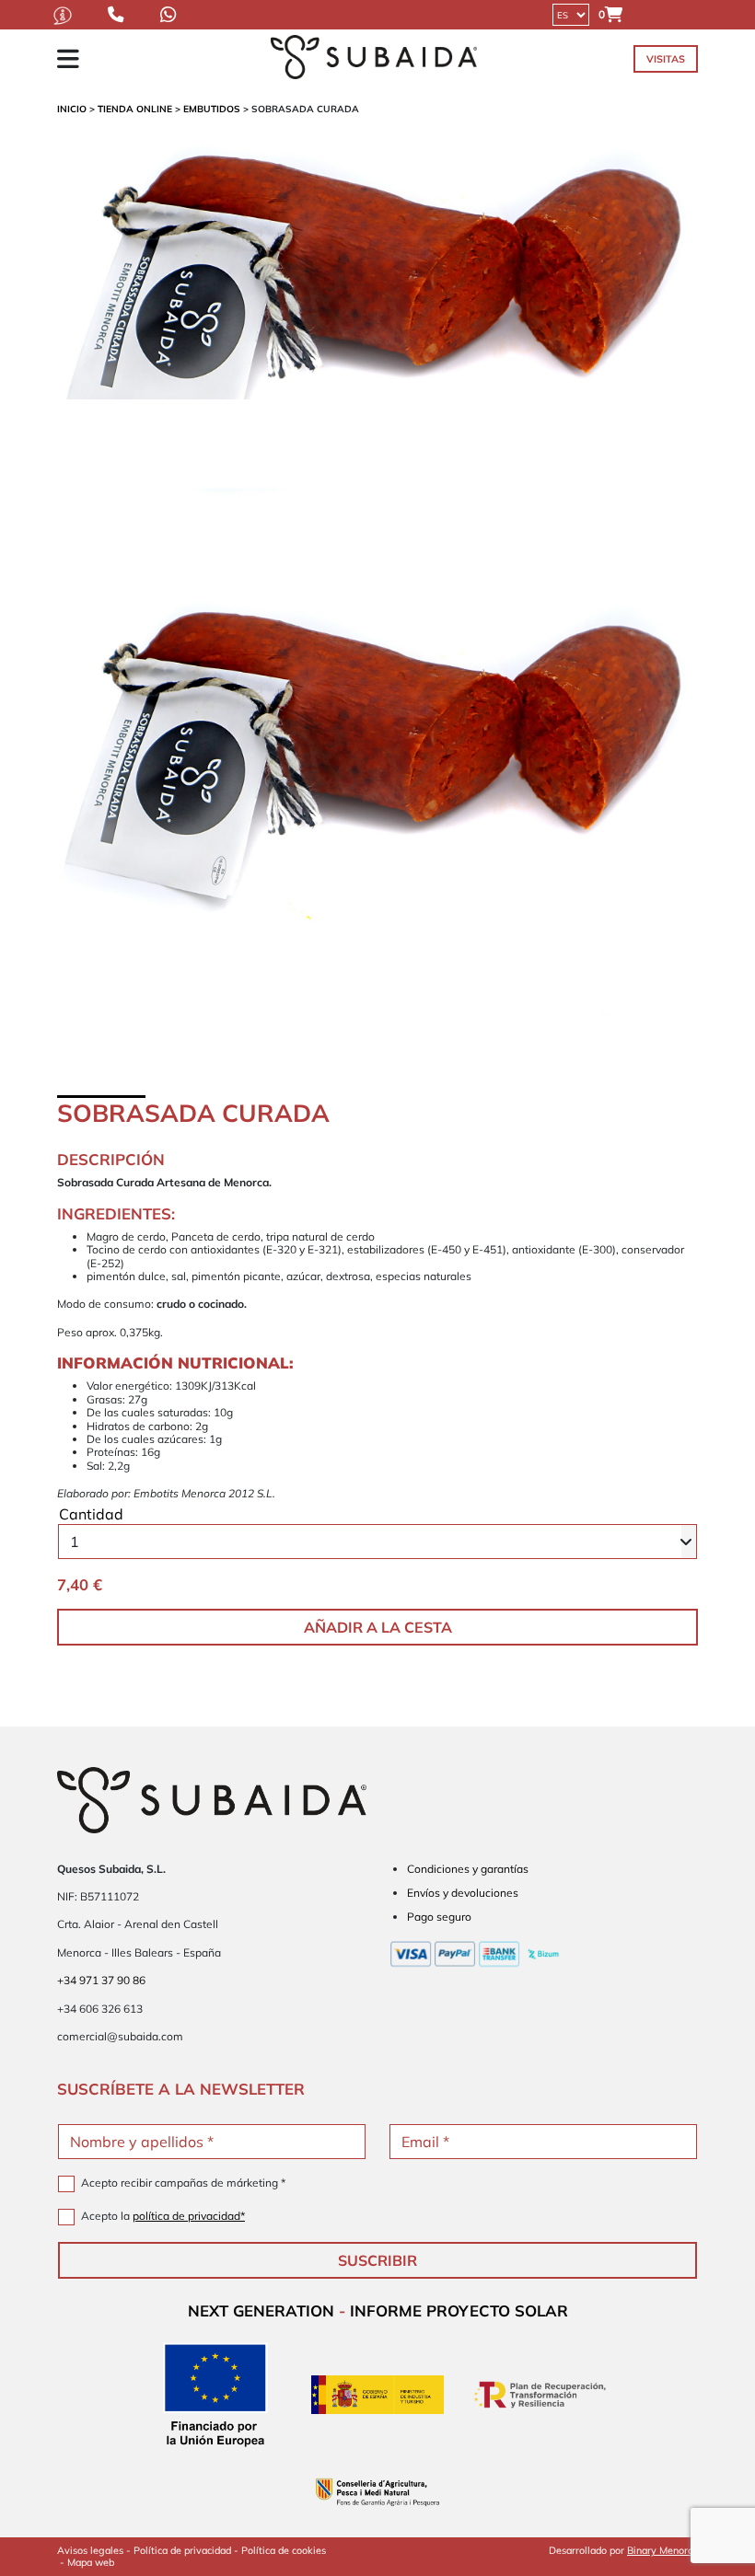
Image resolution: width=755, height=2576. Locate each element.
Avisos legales (90, 2550)
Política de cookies (284, 2550)
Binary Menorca (662, 2550)
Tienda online (135, 109)
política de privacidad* (189, 2216)
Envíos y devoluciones (463, 1893)
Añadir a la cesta (378, 1627)
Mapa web (91, 2562)
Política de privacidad (182, 2550)
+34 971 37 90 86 (101, 1980)
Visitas (666, 59)
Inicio (72, 109)
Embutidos (212, 109)
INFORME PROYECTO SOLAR (459, 2310)
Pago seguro (439, 1917)
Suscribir (377, 2260)
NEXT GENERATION (261, 2310)
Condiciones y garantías (468, 1869)
